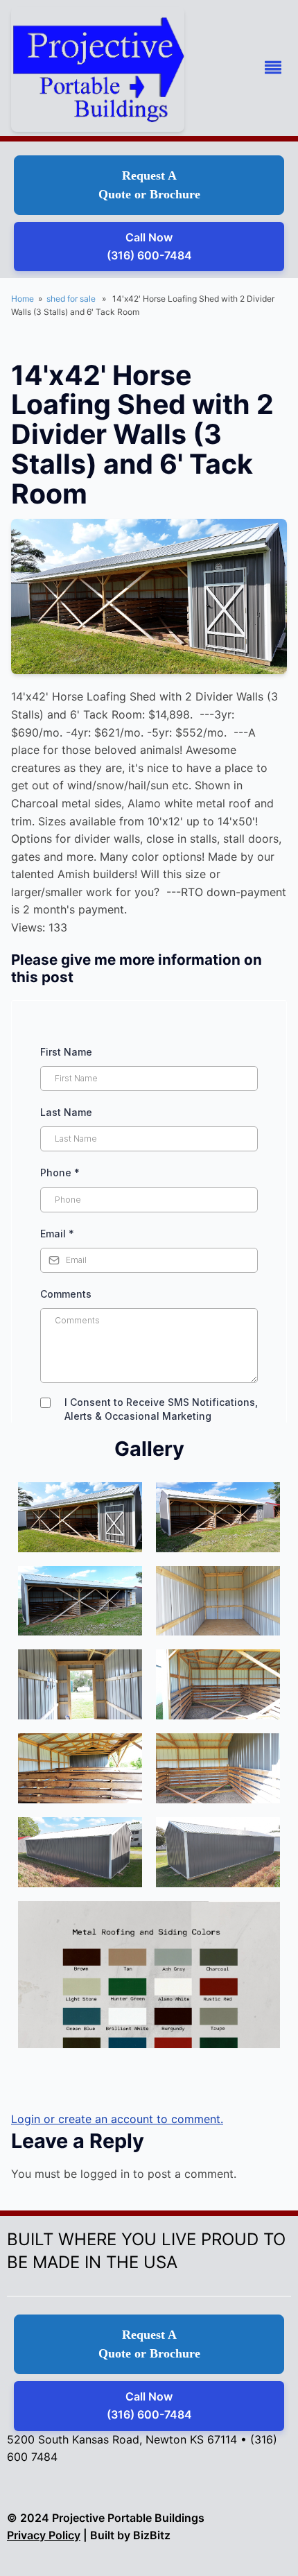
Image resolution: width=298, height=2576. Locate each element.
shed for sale (71, 299)
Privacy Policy (44, 2535)
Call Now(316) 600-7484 (149, 246)
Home (23, 299)
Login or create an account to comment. (117, 2119)
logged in (105, 2174)
